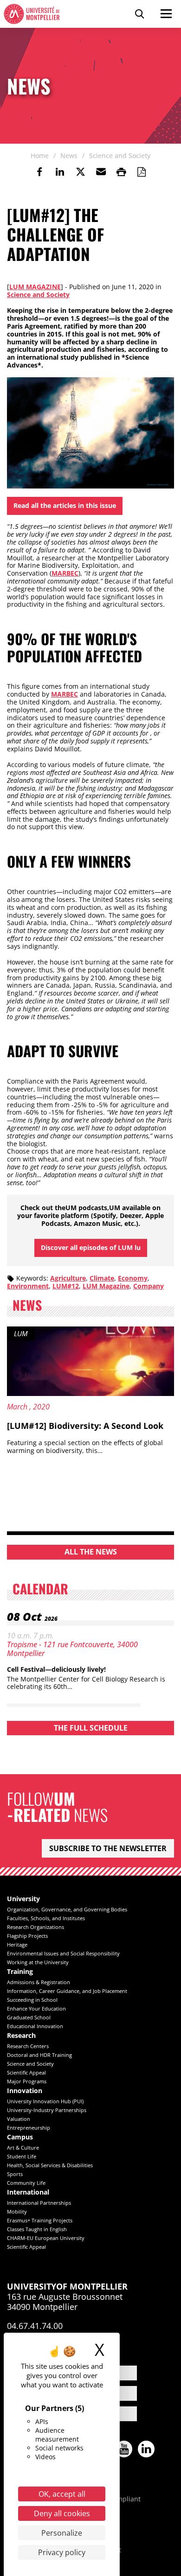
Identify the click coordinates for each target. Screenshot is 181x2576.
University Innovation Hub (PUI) (45, 2101)
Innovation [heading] (25, 2091)
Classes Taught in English (37, 2229)
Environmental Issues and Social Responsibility (63, 1953)
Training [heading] (20, 1972)
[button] (101, 172)
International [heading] (28, 2192)
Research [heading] (21, 2036)
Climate (102, 1278)
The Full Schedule (91, 1728)
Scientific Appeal (26, 2072)
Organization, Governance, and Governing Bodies (67, 1909)
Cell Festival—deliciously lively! (56, 1669)
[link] (39, 172)
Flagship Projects (27, 1936)
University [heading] (23, 1899)
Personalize (62, 2533)
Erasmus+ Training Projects (40, 2220)
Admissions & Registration (39, 1982)
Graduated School (29, 2017)
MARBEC (65, 573)
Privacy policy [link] (62, 2552)
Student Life (22, 2156)
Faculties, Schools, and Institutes (46, 1918)
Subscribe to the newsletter (108, 1848)
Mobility (17, 2211)
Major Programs (27, 2081)
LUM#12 (66, 1286)
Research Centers (28, 2046)
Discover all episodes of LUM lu (91, 1247)
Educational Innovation (35, 2026)
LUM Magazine (35, 287)
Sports (15, 2174)
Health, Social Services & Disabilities (50, 2165)
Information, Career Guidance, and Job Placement (67, 1991)
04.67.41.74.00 (35, 2326)
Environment (28, 1286)
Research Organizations (36, 1927)
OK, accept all (62, 2494)
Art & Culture (23, 2148)
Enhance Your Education (36, 2008)
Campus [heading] (20, 2137)
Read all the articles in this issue (65, 505)
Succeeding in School (32, 2000)
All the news (91, 1552)
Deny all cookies (62, 2513)
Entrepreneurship (29, 2128)
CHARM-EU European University (46, 2238)
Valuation (19, 2119)
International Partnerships (39, 2203)
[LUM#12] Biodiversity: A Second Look (85, 1426)
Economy (133, 1278)
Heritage (17, 1945)
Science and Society (38, 295)
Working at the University (38, 1962)
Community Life (26, 2183)
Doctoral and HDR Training (39, 2055)
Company (149, 1286)
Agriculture (68, 1278)
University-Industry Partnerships (47, 2110)
